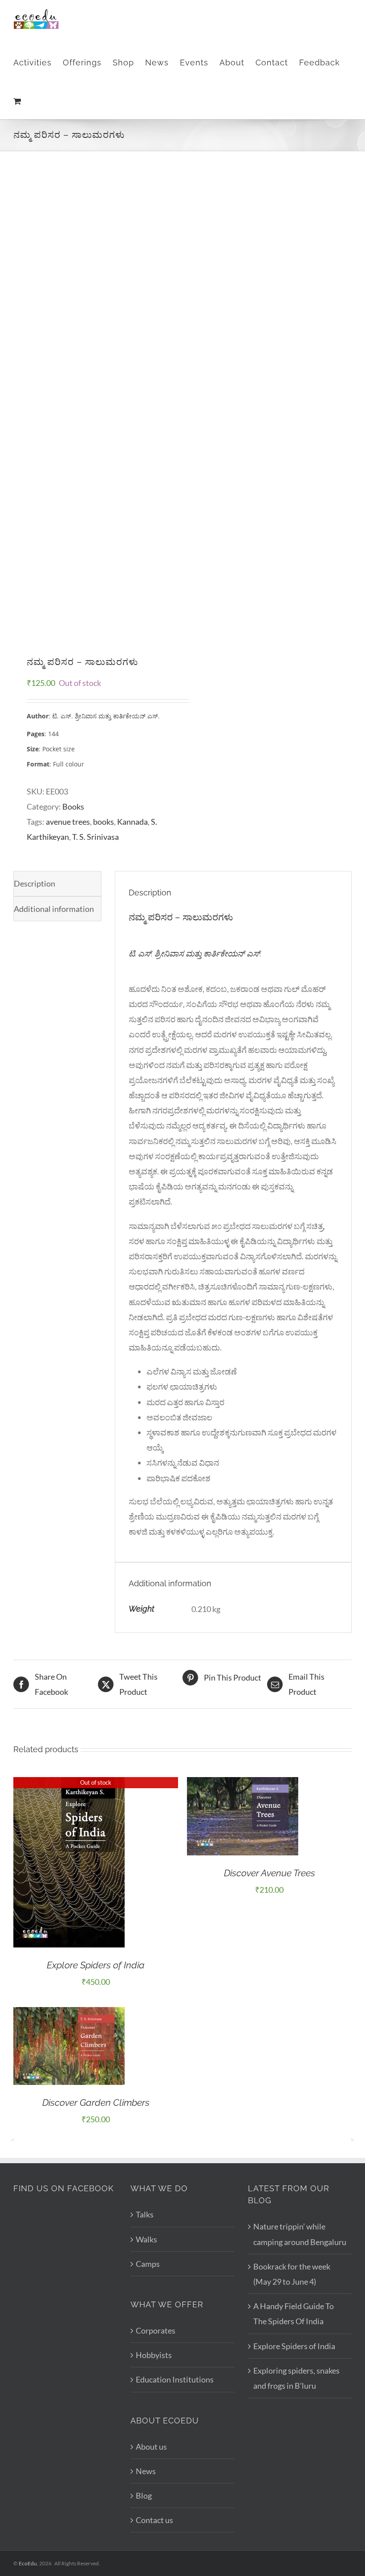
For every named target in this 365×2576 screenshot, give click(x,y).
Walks (146, 2239)
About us (151, 2447)
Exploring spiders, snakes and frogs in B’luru (296, 2378)
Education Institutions (175, 2379)
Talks (145, 2214)
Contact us (154, 2520)
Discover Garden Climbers (96, 2102)
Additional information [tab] (54, 909)
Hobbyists (154, 2355)
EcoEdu (28, 2563)
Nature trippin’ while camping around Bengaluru (300, 2234)
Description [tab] (34, 883)
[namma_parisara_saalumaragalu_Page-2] (95, 403)
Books (73, 806)
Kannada (132, 822)
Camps (148, 2264)
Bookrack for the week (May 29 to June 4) (292, 2274)
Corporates (156, 2330)
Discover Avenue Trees (270, 1873)
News (146, 2471)
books (103, 822)
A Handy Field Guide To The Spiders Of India (294, 2314)
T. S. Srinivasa (95, 837)
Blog (144, 2495)
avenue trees (68, 822)
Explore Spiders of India (96, 1965)
